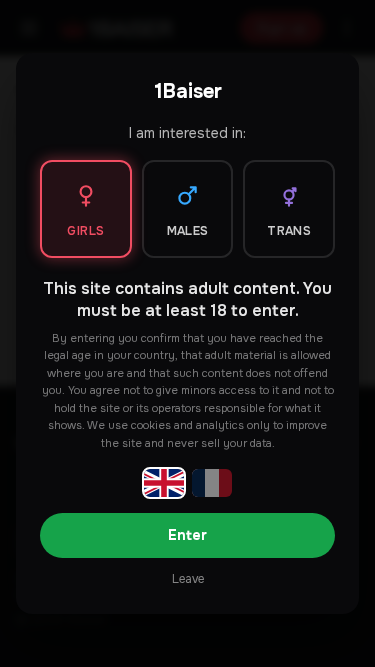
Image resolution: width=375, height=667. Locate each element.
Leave (188, 579)
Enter (187, 535)
